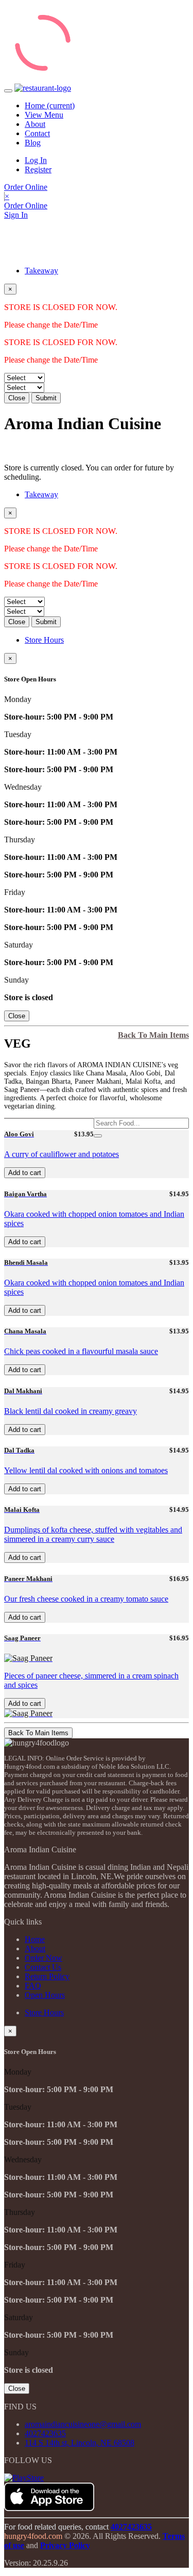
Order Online (26, 187)
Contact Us (43, 1967)
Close (17, 398)
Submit (46, 398)
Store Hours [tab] (44, 640)
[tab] (107, 271)
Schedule (19, 449)
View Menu (44, 115)
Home (50, 105)
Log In (36, 160)
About (35, 124)
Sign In (16, 215)
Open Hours (45, 1995)
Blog (33, 143)
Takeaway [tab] (41, 271)
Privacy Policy (65, 2545)
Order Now (43, 1958)
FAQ (33, 1986)
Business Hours (59, 449)
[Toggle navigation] (8, 91)
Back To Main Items (153, 1035)
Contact (37, 133)
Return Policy (47, 1976)
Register (38, 169)
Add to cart (25, 1173)
